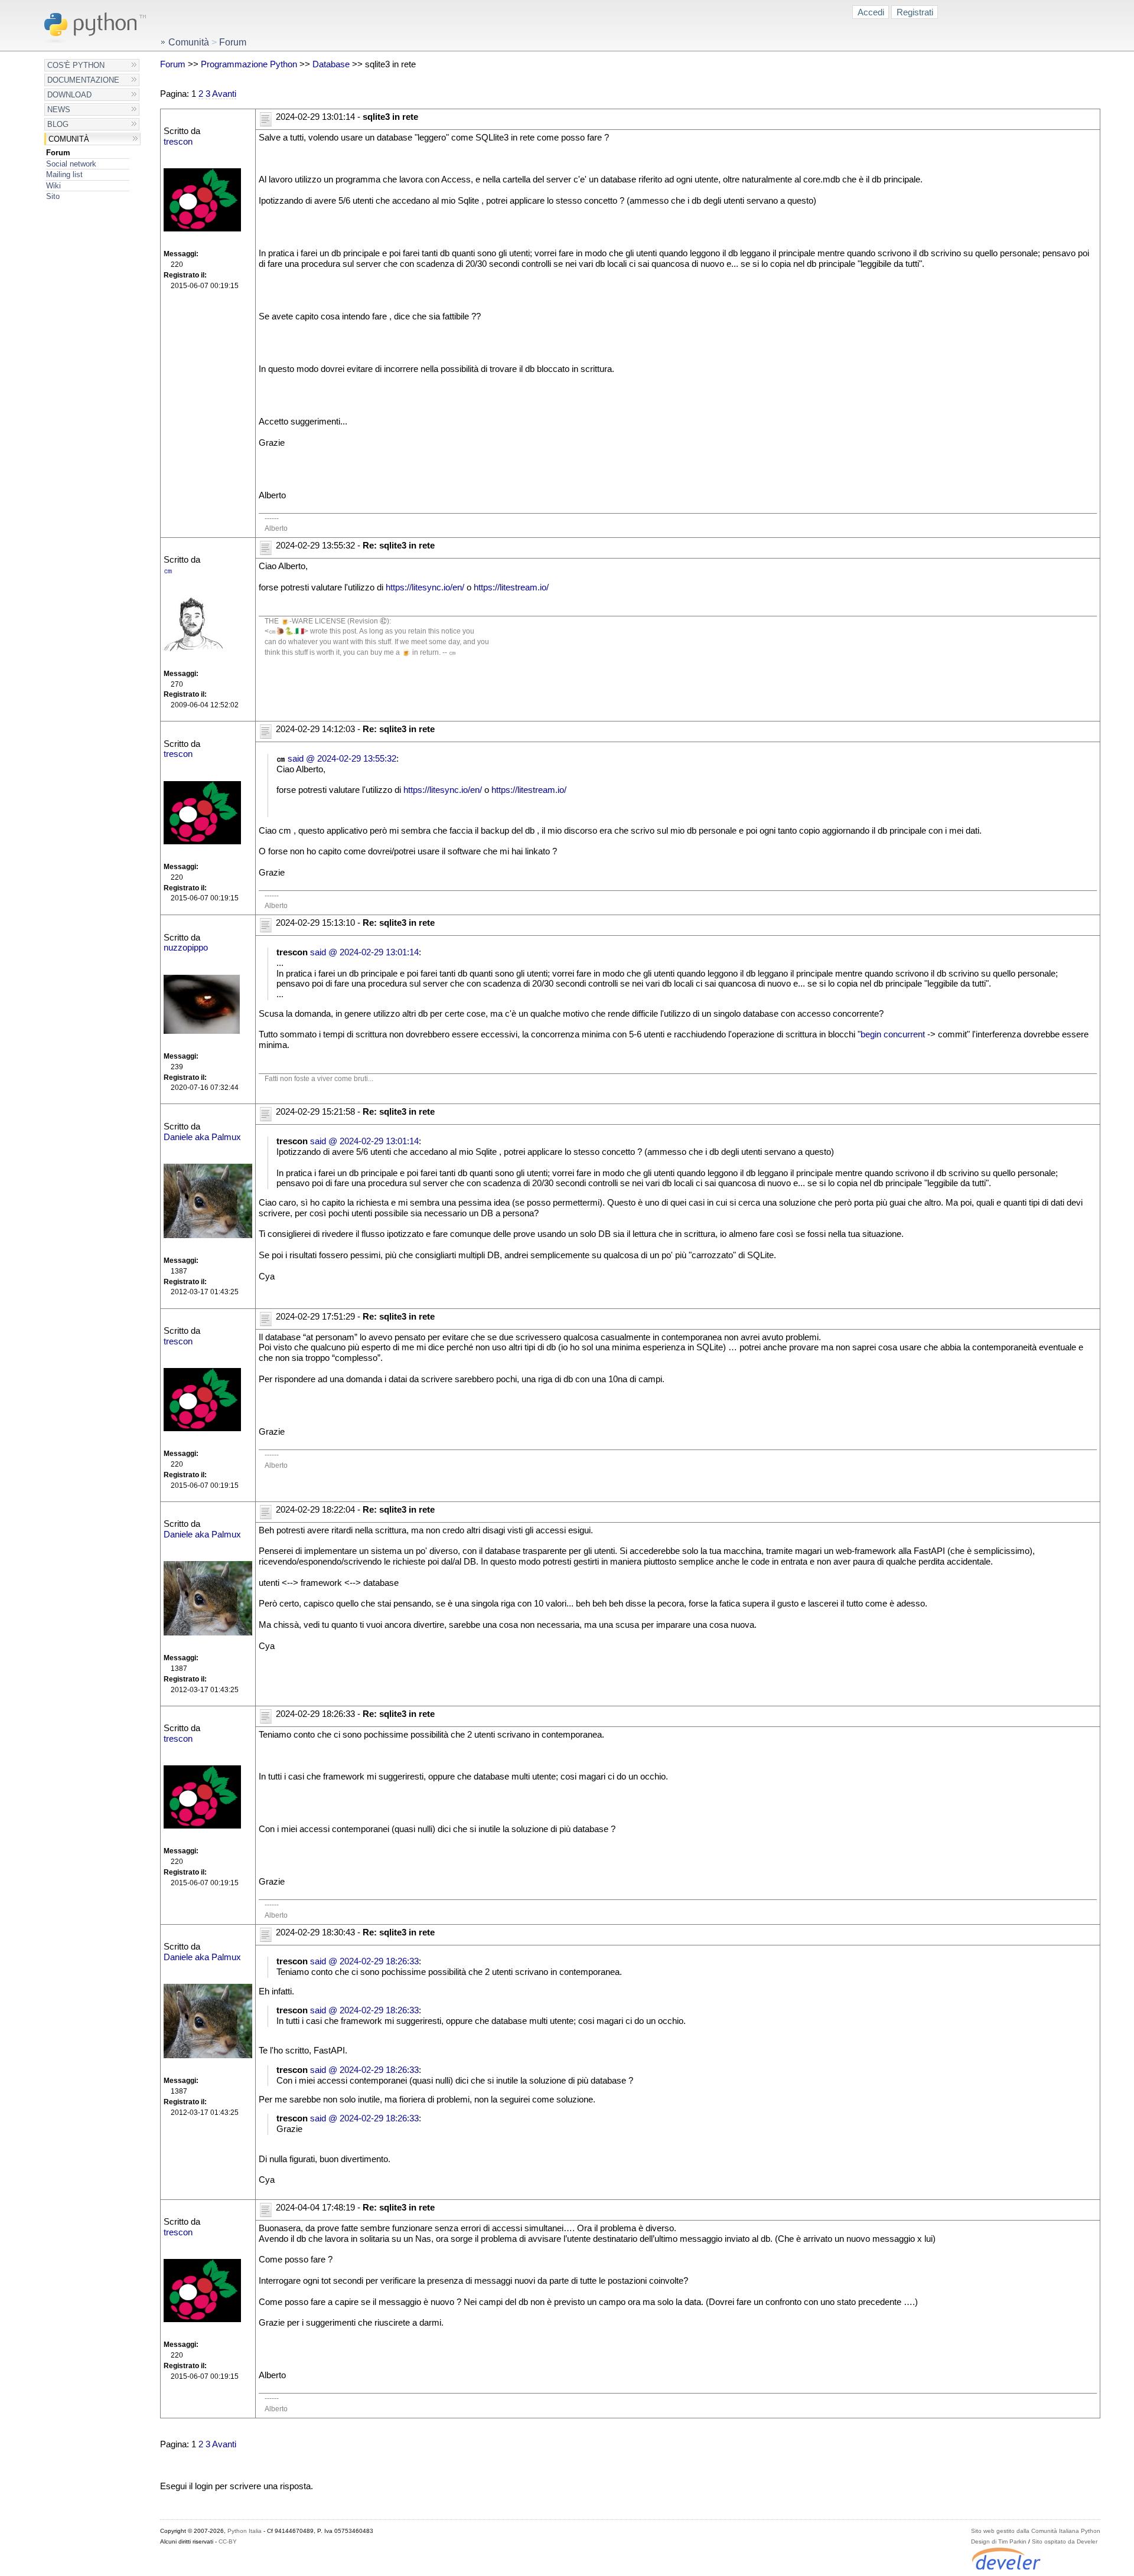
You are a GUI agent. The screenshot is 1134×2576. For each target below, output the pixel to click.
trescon (178, 142)
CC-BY (228, 2541)
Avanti (224, 94)
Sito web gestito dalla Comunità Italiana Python (1036, 2531)
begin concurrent (893, 1034)
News (59, 110)
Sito (53, 196)
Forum (58, 153)
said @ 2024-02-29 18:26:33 (364, 1961)
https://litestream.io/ (511, 587)
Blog (58, 124)
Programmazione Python (249, 64)
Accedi (871, 12)
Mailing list (64, 174)
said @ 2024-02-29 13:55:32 (342, 759)
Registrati (915, 12)
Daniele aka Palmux (202, 1137)
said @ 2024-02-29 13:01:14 (364, 952)
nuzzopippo (186, 948)
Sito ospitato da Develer (1065, 2541)
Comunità (69, 139)
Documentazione (83, 80)
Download (69, 95)
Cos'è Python (76, 65)
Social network (71, 164)
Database (331, 64)
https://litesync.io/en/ (425, 587)
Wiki (53, 186)
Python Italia (245, 2531)
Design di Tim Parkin (999, 2541)
